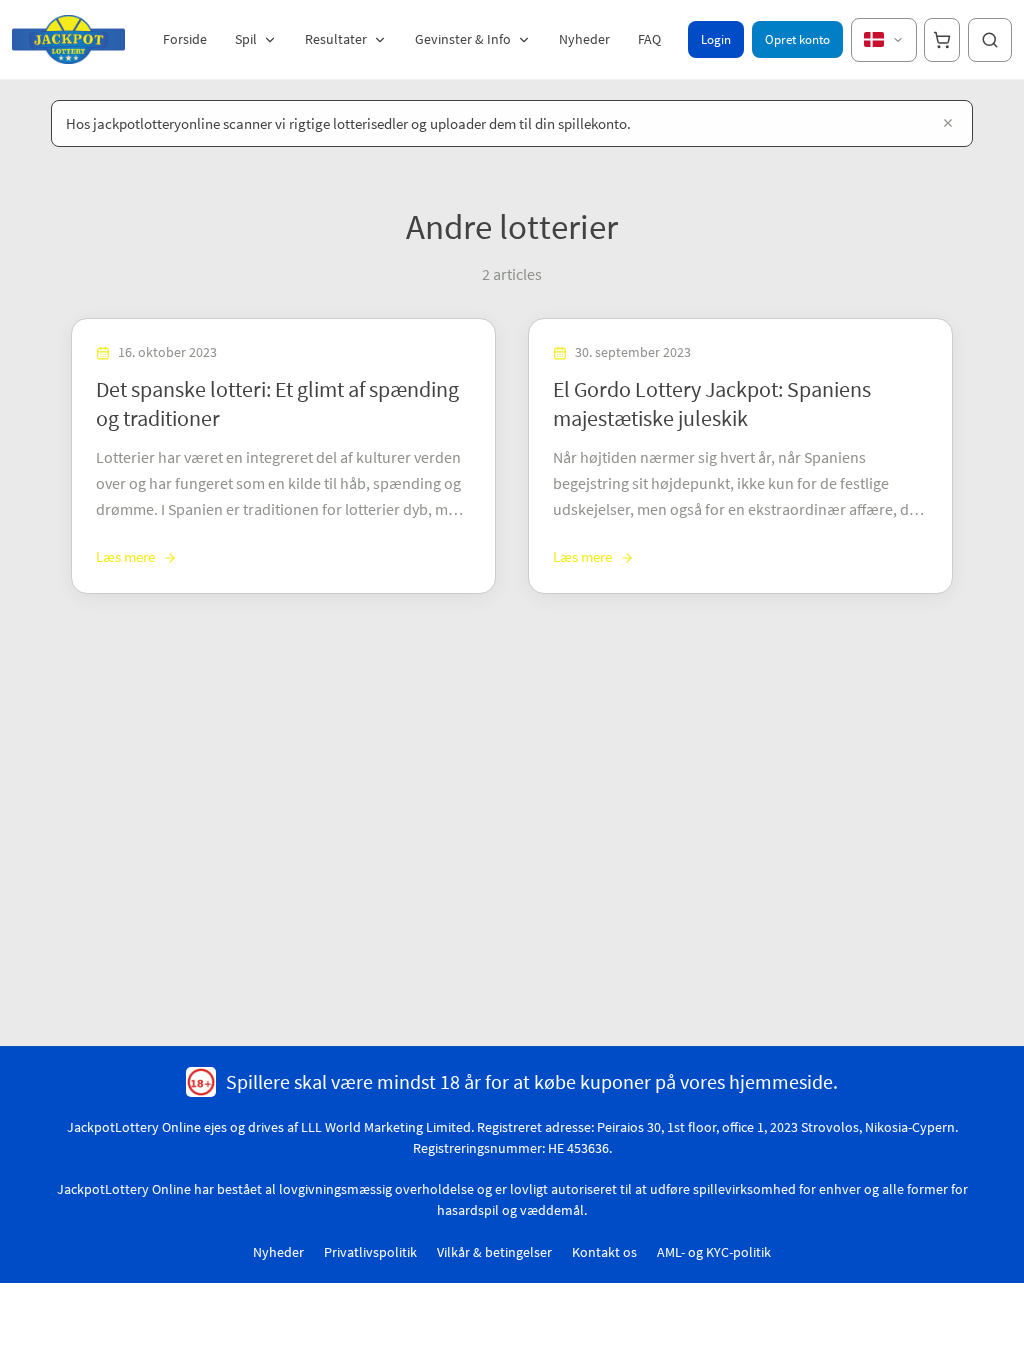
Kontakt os (604, 1252)
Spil (246, 39)
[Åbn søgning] (990, 40)
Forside (185, 39)
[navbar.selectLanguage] (884, 40)
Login (716, 39)
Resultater (336, 39)
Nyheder (584, 39)
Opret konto (797, 39)
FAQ (649, 39)
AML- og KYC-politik (714, 1252)
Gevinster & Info (463, 39)
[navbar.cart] (942, 40)
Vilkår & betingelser (494, 1252)
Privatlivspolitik (370, 1252)
